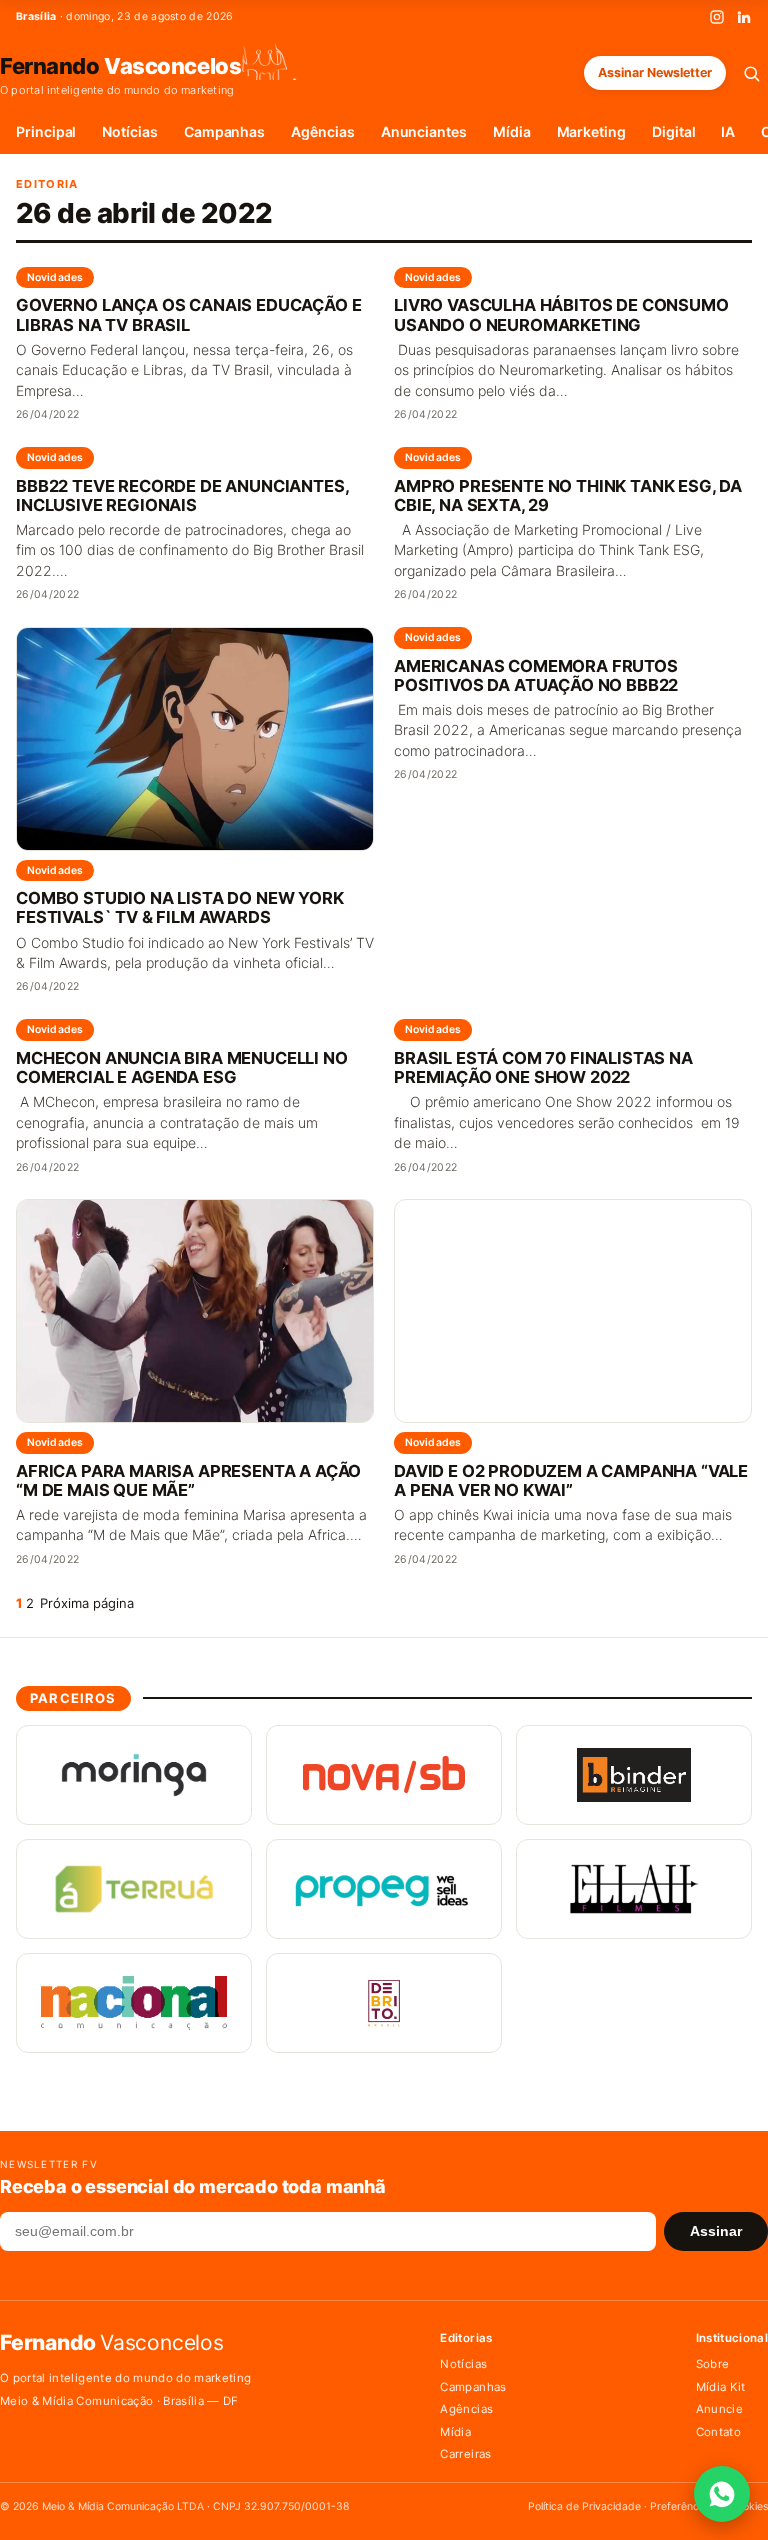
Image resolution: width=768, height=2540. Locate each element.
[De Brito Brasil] (384, 2003)
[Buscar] (751, 73)
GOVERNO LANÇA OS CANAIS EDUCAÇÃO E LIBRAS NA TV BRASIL (188, 315)
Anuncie (719, 2409)
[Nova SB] (384, 1775)
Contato (718, 2432)
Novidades (55, 277)
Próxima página (87, 1603)
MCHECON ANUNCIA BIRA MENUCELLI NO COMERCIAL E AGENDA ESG (182, 1068)
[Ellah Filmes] (634, 1889)
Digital (674, 131)
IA (728, 131)
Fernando (120, 65)
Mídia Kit (721, 2387)
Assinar (716, 2231)
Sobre (713, 2364)
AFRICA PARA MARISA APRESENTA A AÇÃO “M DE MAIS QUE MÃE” (188, 1481)
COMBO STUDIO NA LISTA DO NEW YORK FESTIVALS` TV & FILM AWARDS (180, 908)
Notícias (129, 131)
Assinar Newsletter (655, 72)
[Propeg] (384, 1889)
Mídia (512, 131)
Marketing (591, 131)
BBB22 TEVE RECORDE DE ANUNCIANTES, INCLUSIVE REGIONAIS (182, 496)
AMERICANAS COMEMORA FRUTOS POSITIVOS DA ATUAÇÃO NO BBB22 (536, 676)
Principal (46, 131)
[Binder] (634, 1775)
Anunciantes (424, 131)
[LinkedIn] (744, 17)
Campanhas (224, 131)
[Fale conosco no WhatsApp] (722, 2494)
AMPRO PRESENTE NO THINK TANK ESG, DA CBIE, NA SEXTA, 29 (568, 496)
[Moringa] (134, 1775)
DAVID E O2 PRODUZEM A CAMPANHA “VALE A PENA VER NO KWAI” (571, 1481)
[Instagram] (717, 17)
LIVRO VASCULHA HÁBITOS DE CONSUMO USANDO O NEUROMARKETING (561, 315)
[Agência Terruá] (134, 1889)
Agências (322, 131)
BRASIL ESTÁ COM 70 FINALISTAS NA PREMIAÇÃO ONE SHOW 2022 (543, 1068)
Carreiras (465, 2454)
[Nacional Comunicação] (134, 2003)
